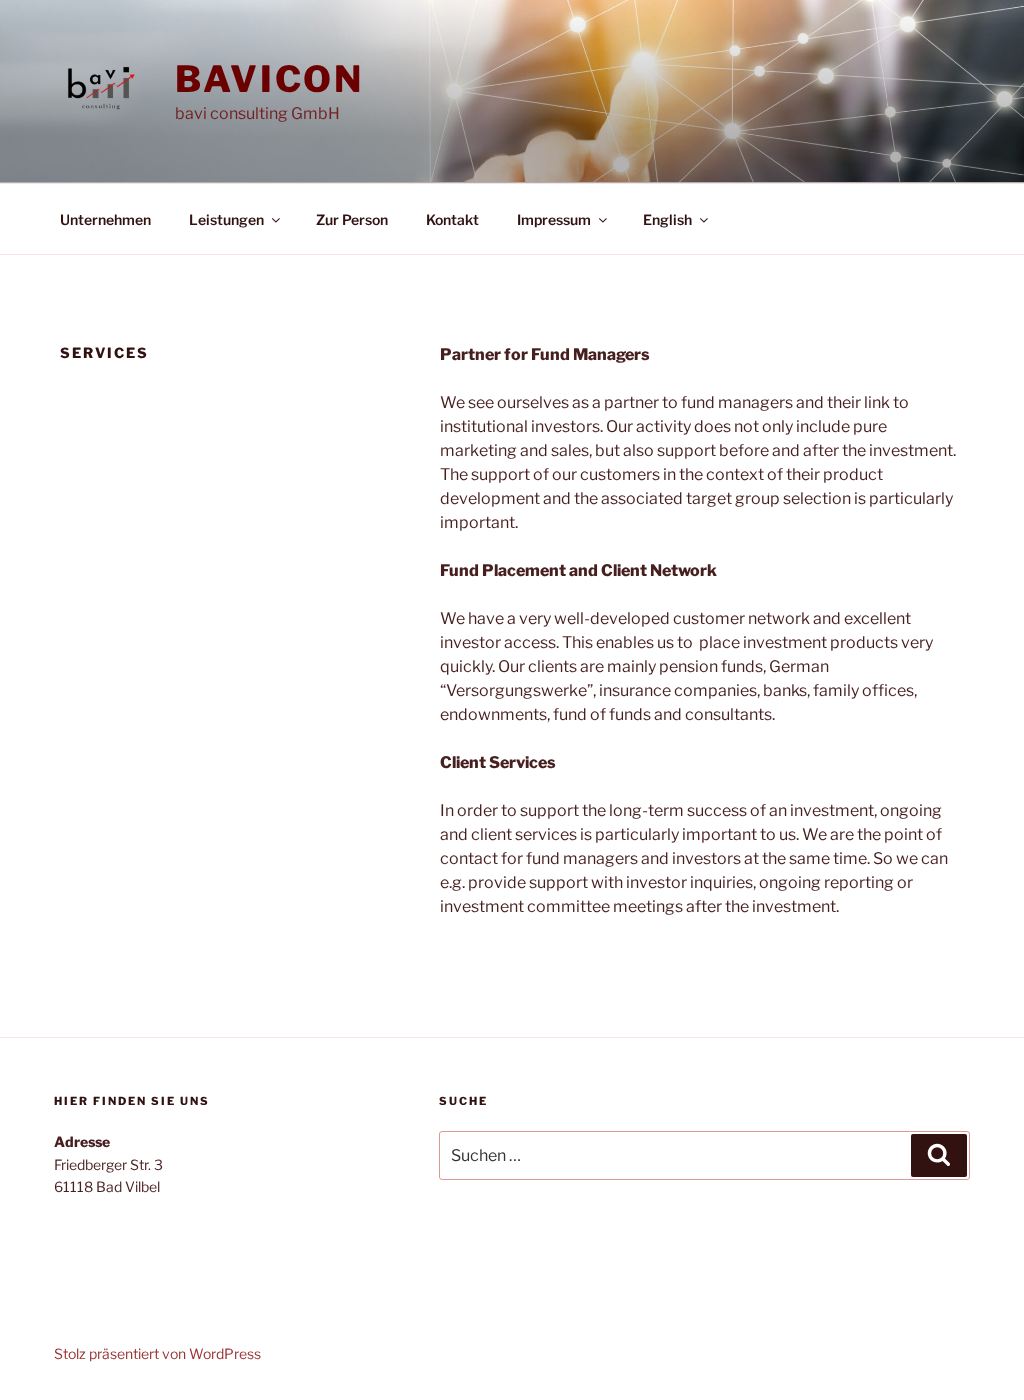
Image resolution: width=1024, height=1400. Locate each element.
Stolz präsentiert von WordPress (157, 1353)
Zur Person (352, 219)
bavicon (269, 79)
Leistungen (226, 219)
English (667, 219)
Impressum (554, 219)
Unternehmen (105, 219)
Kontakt (452, 219)
